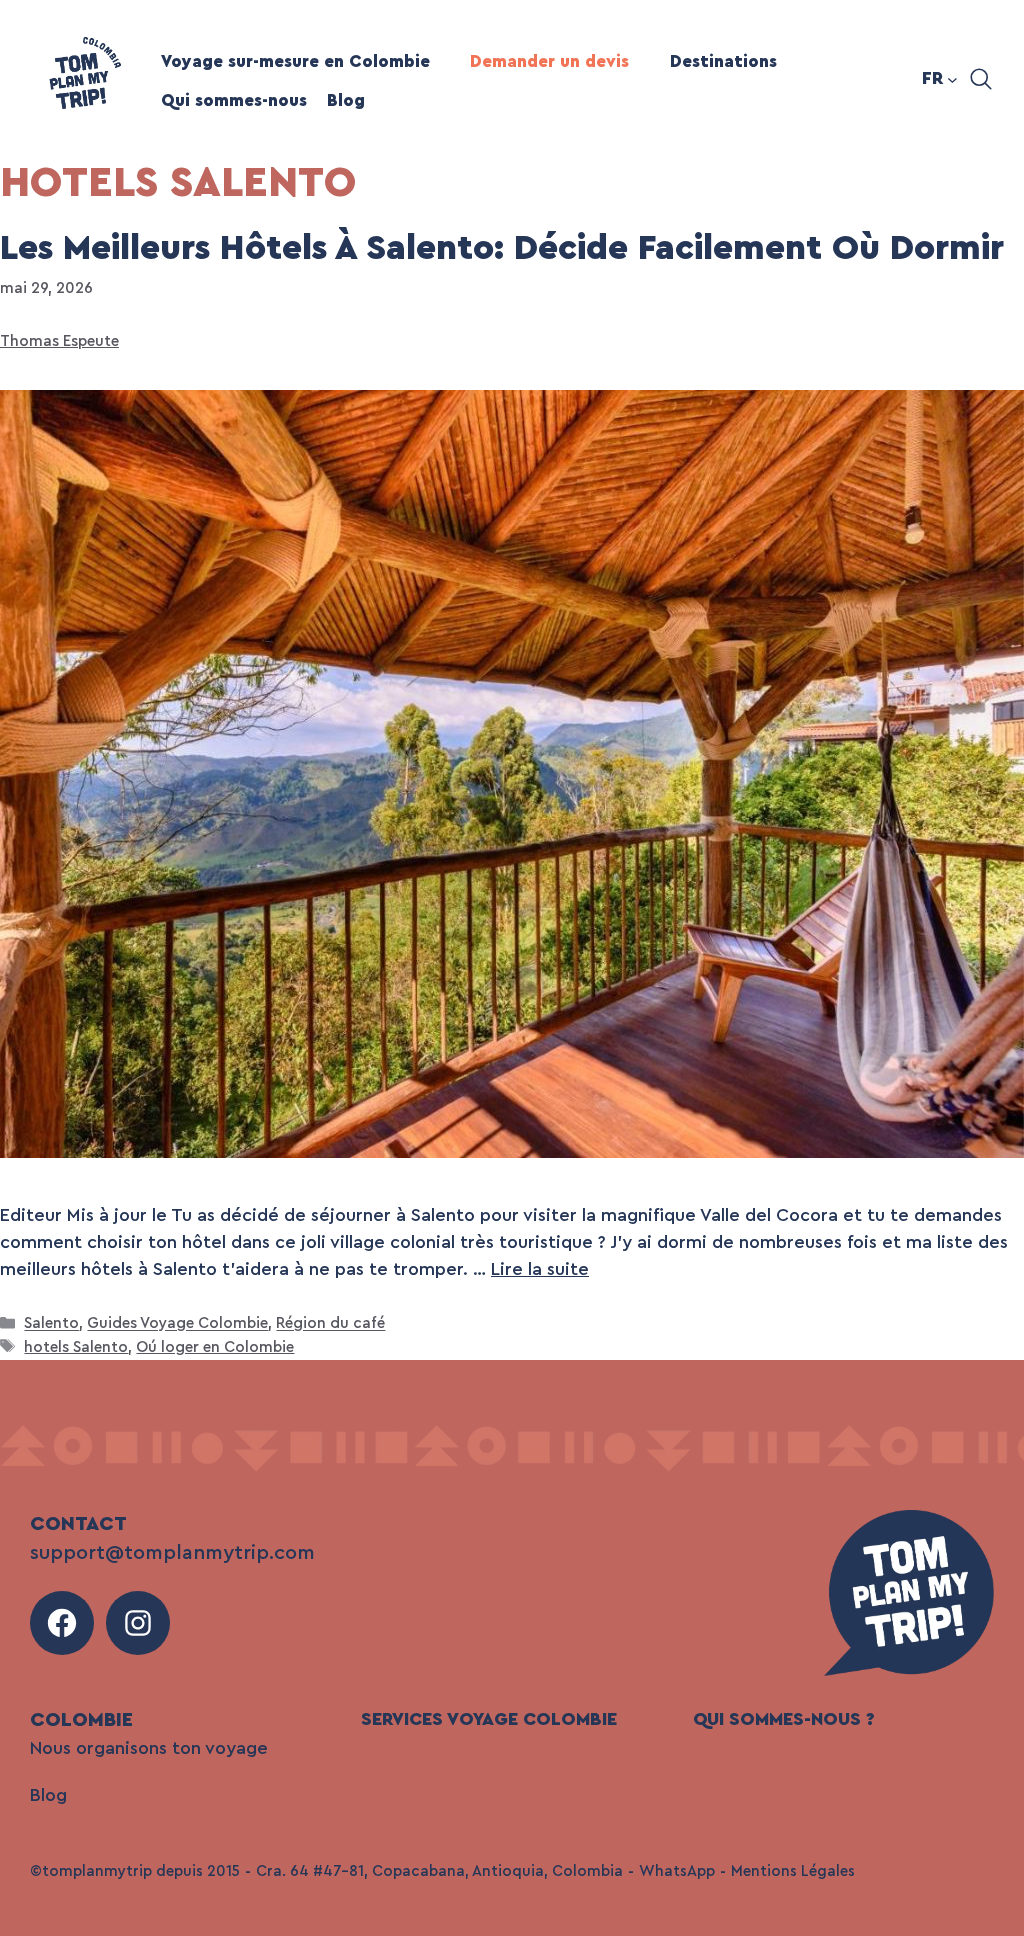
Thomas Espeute (59, 341)
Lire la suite (540, 1269)
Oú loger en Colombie (215, 1347)
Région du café (330, 1324)
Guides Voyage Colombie (177, 1324)
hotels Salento (76, 1347)
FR (932, 78)
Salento (51, 1324)
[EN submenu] (952, 79)
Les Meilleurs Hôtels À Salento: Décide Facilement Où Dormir (502, 248)
